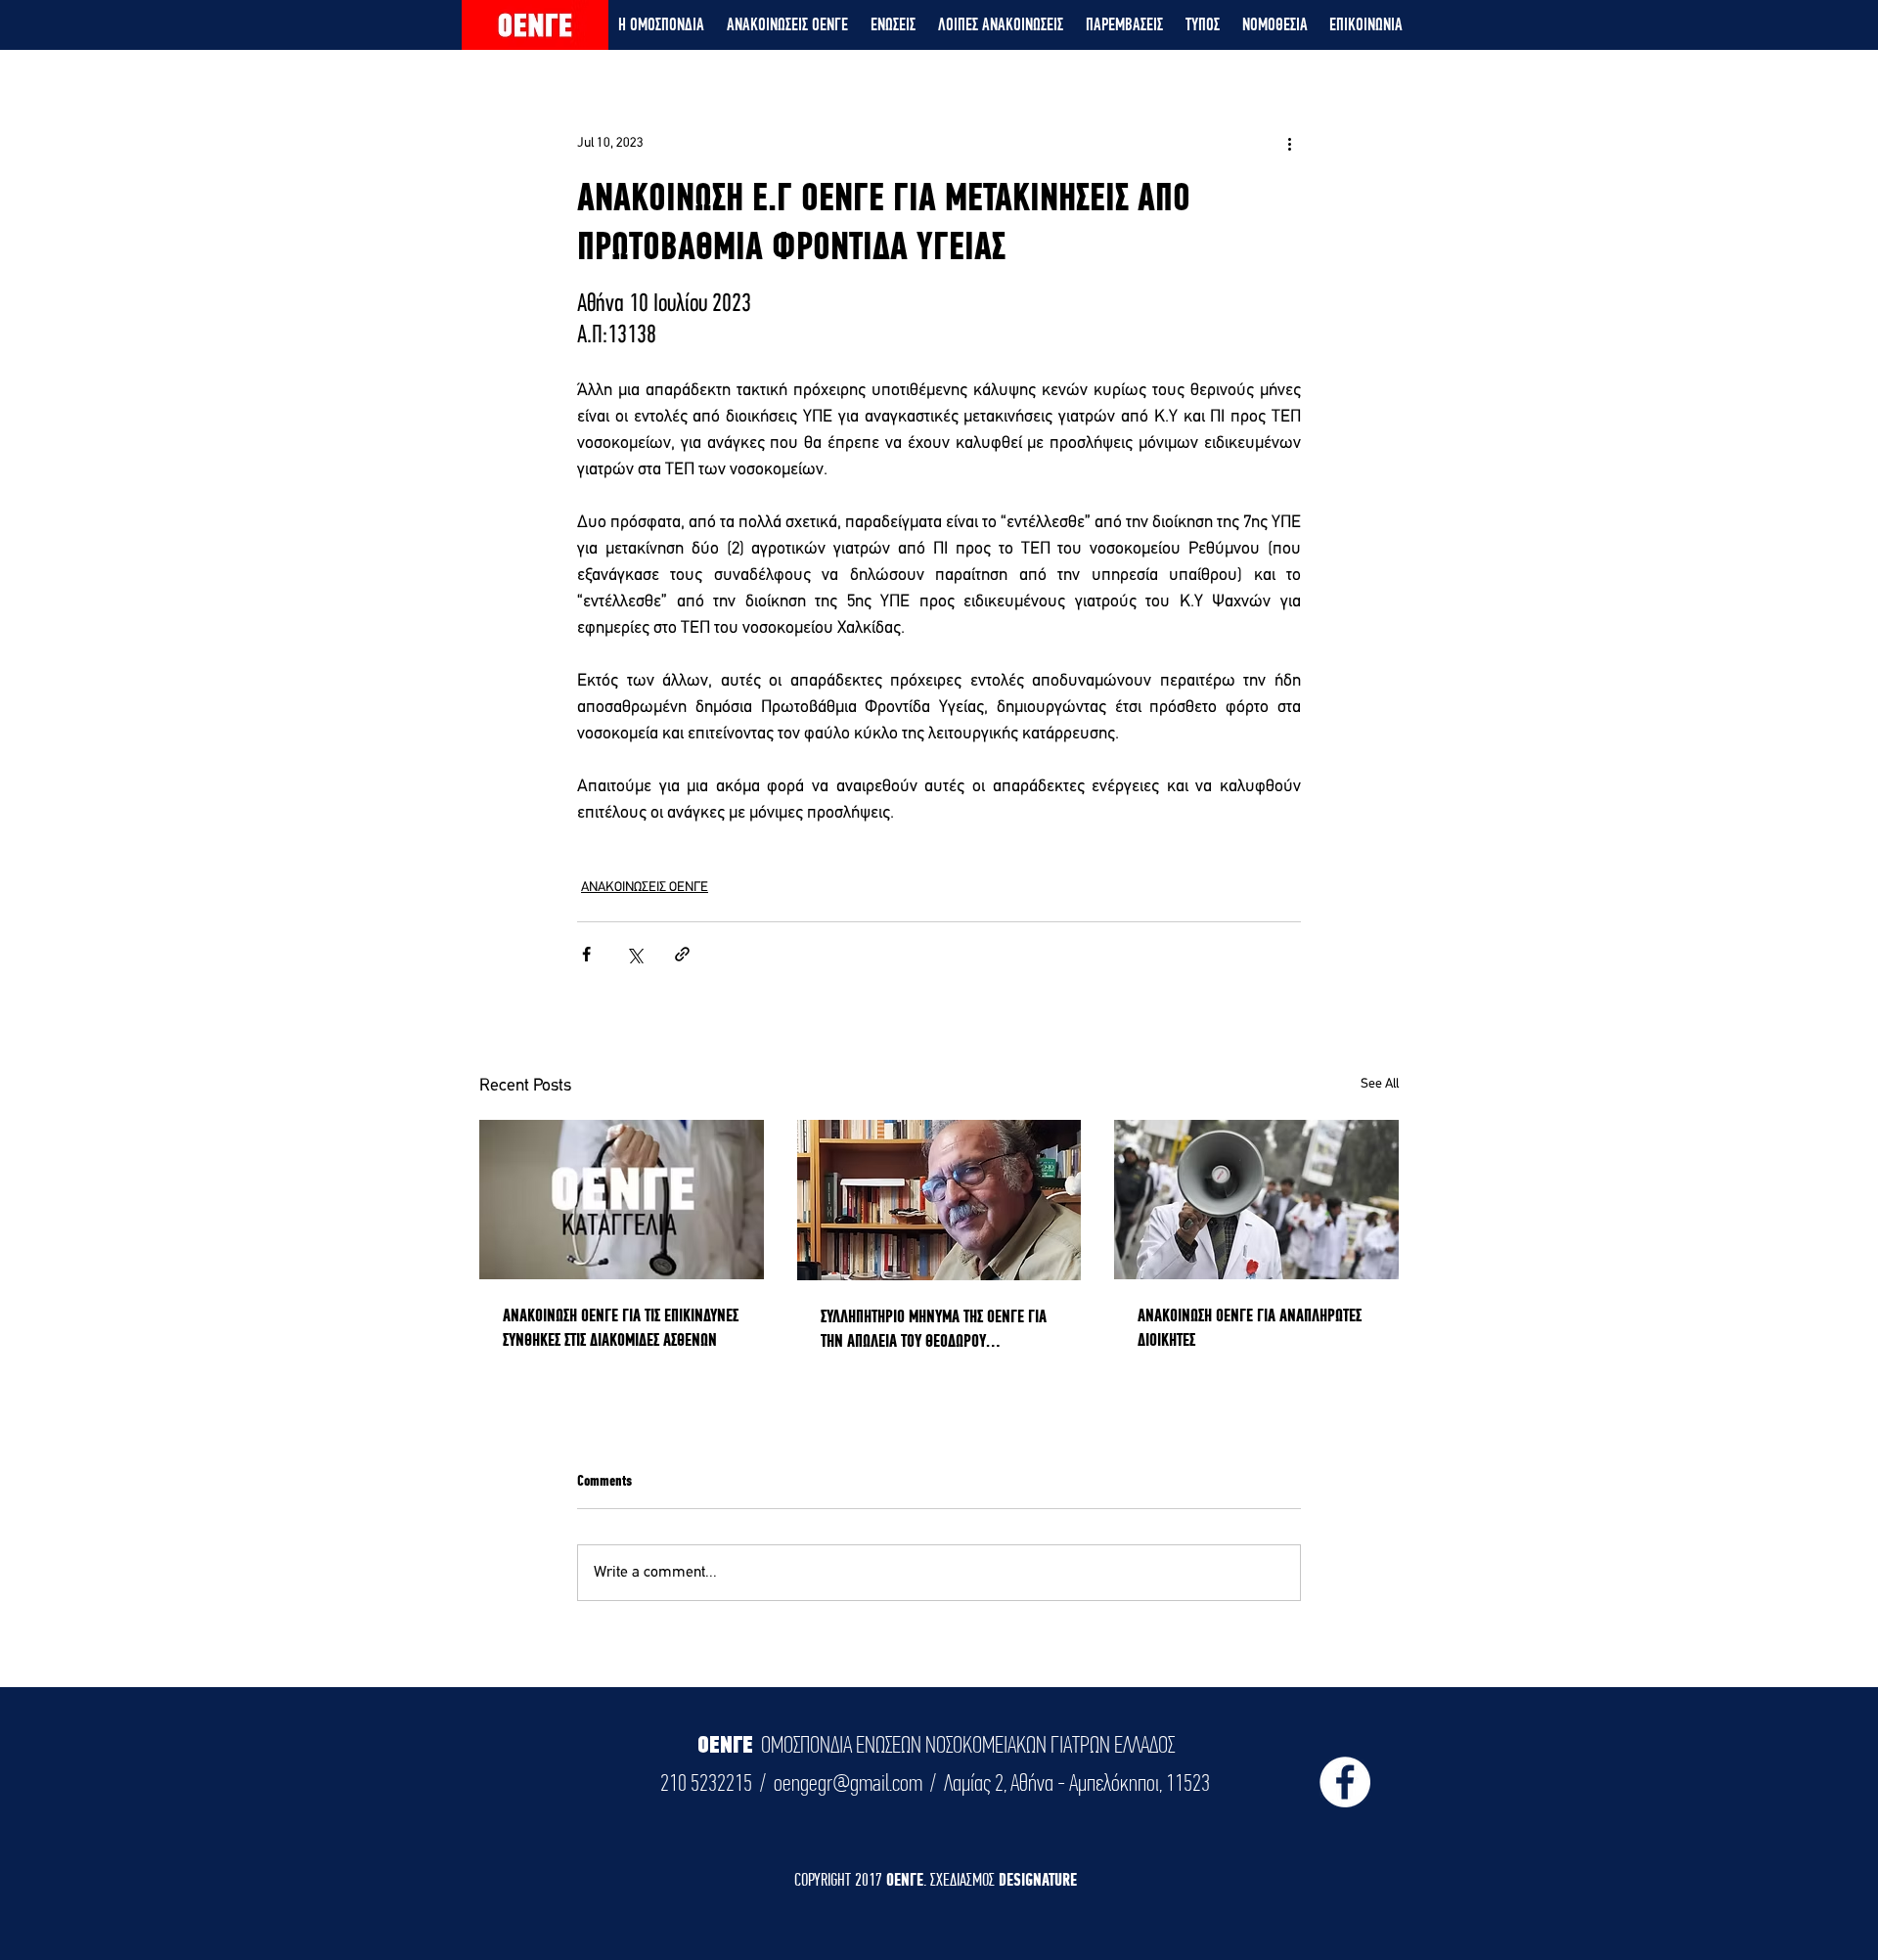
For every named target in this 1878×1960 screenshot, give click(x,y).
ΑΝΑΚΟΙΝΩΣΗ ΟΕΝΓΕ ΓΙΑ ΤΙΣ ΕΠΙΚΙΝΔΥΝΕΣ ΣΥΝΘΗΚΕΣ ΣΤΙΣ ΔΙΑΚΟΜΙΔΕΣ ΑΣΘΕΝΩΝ (621, 1327)
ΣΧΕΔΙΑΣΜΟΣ (964, 1879)
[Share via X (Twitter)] (634, 954)
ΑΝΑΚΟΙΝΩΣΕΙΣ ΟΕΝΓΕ (645, 888)
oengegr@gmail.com (848, 1783)
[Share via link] (682, 954)
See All (1380, 1084)
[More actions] (1289, 143)
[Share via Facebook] (586, 954)
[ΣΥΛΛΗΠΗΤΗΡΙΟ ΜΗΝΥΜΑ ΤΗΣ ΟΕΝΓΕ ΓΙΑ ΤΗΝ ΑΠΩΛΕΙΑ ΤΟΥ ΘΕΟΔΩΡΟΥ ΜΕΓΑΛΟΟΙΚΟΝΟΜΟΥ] (939, 1200)
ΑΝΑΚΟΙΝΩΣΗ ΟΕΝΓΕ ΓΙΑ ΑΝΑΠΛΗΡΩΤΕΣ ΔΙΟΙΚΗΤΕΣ (1250, 1327)
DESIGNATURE (1038, 1879)
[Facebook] (1345, 1782)
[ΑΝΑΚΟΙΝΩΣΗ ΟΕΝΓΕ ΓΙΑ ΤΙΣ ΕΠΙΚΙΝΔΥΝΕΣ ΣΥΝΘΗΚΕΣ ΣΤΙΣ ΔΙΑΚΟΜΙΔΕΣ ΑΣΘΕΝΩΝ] (622, 1200)
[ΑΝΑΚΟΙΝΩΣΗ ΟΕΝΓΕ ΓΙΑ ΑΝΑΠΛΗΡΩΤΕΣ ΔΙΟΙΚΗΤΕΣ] (1256, 1200)
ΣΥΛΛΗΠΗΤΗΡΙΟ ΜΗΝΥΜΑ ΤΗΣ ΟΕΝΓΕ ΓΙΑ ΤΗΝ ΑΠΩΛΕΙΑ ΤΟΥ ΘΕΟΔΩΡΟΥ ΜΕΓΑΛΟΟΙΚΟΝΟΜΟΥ (934, 1329)
